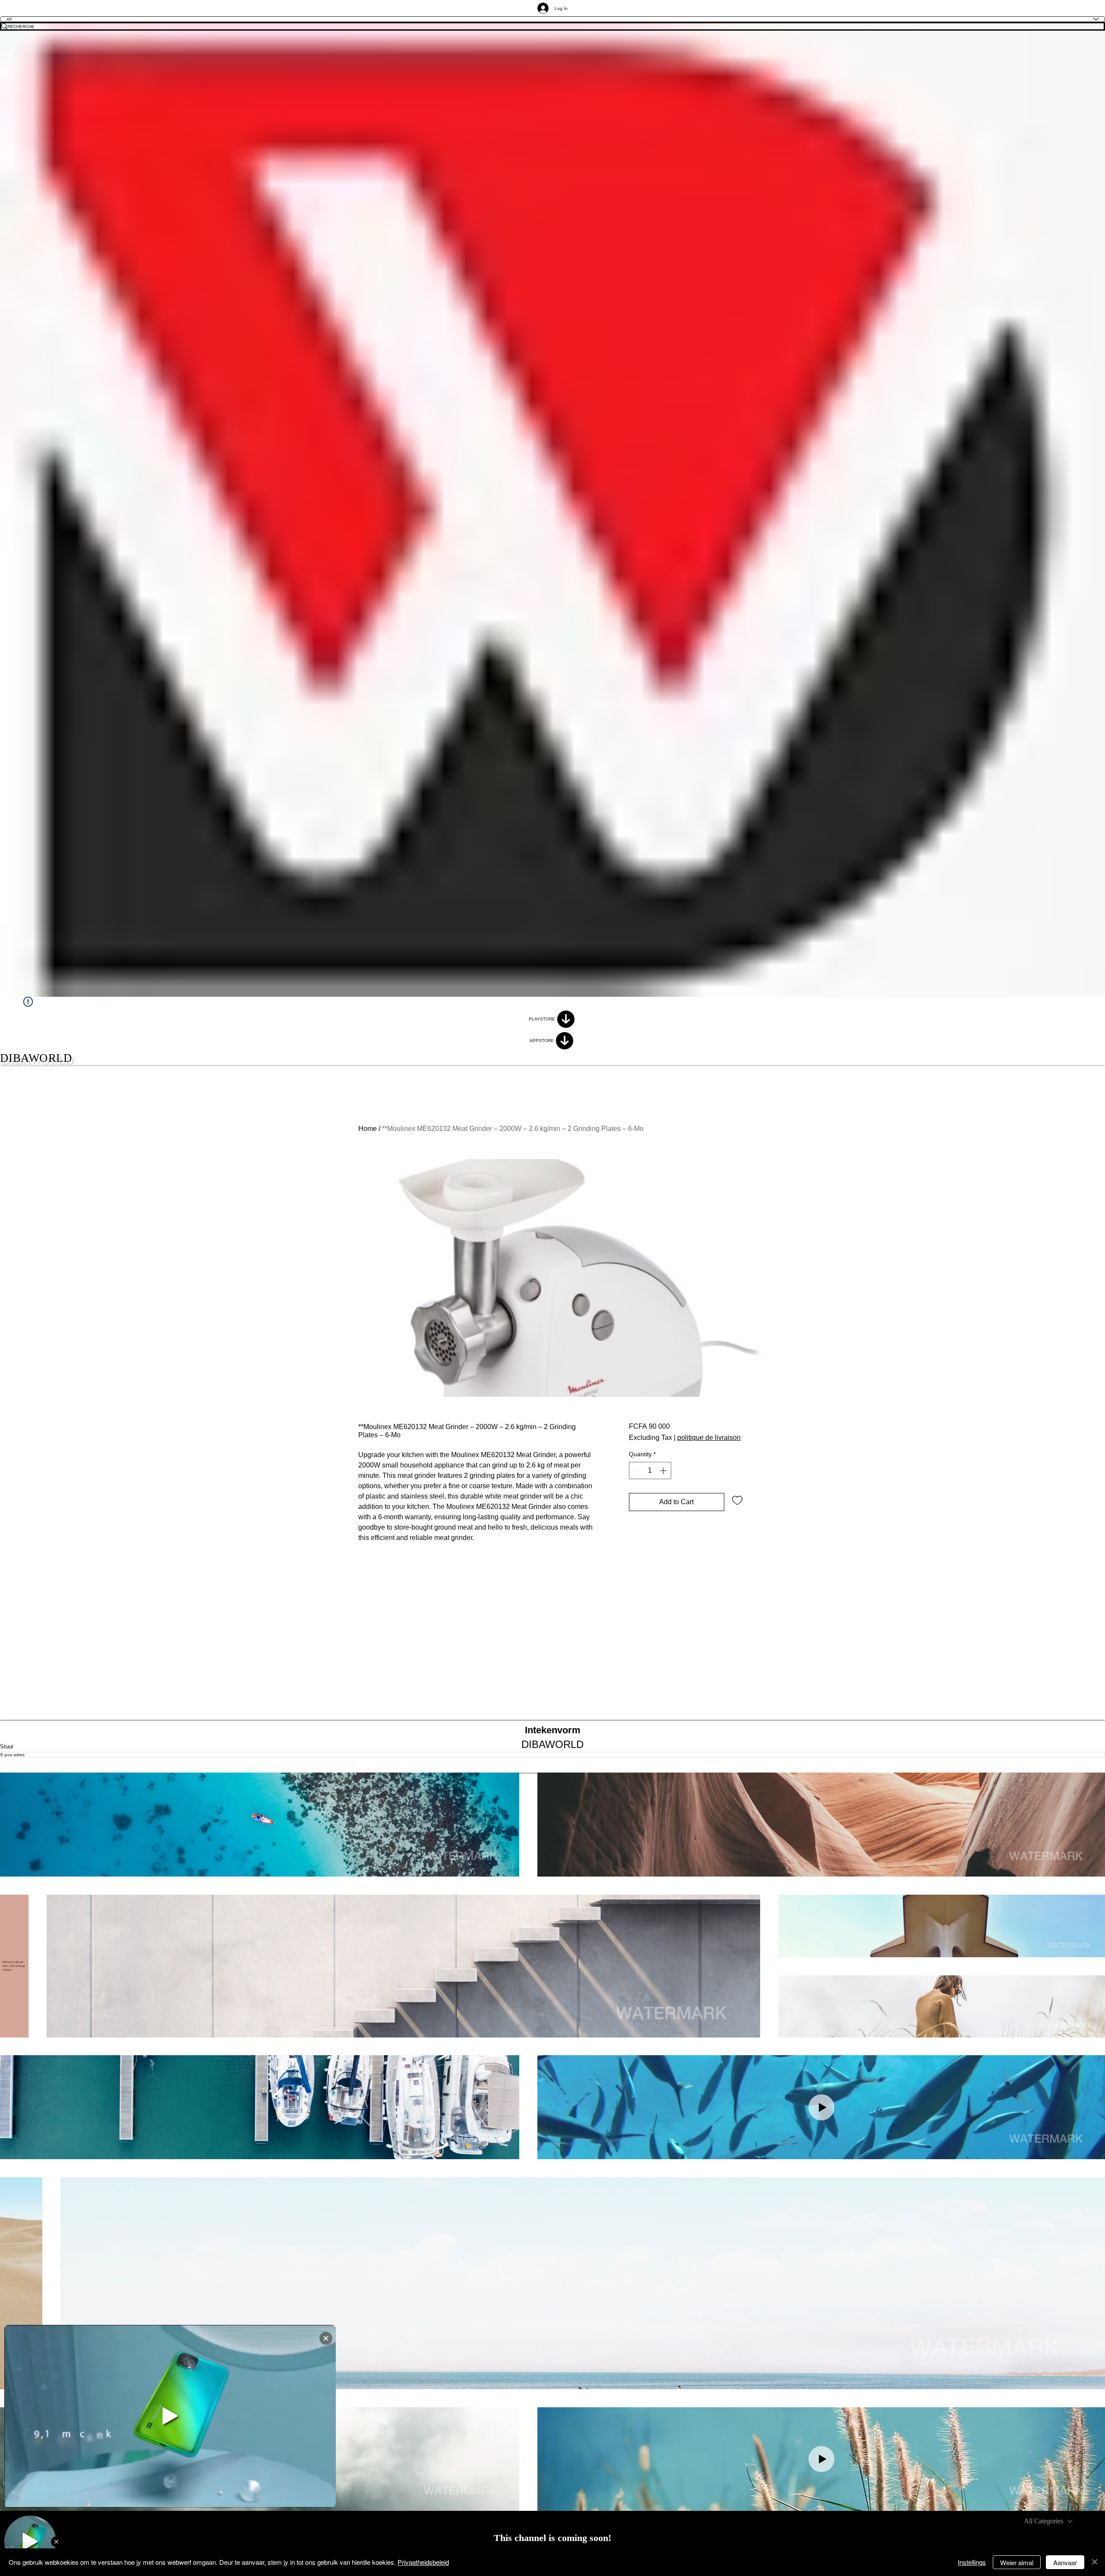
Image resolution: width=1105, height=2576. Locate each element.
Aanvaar (1065, 2562)
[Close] (1095, 2562)
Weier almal (1017, 2562)
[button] (260, 1825)
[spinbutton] (650, 1471)
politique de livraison (709, 1438)
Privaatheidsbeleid (423, 2562)
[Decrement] (636, 1471)
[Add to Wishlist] (737, 1500)
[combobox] (1048, 2521)
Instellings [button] (972, 2562)
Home (368, 1129)
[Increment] (664, 1471)
